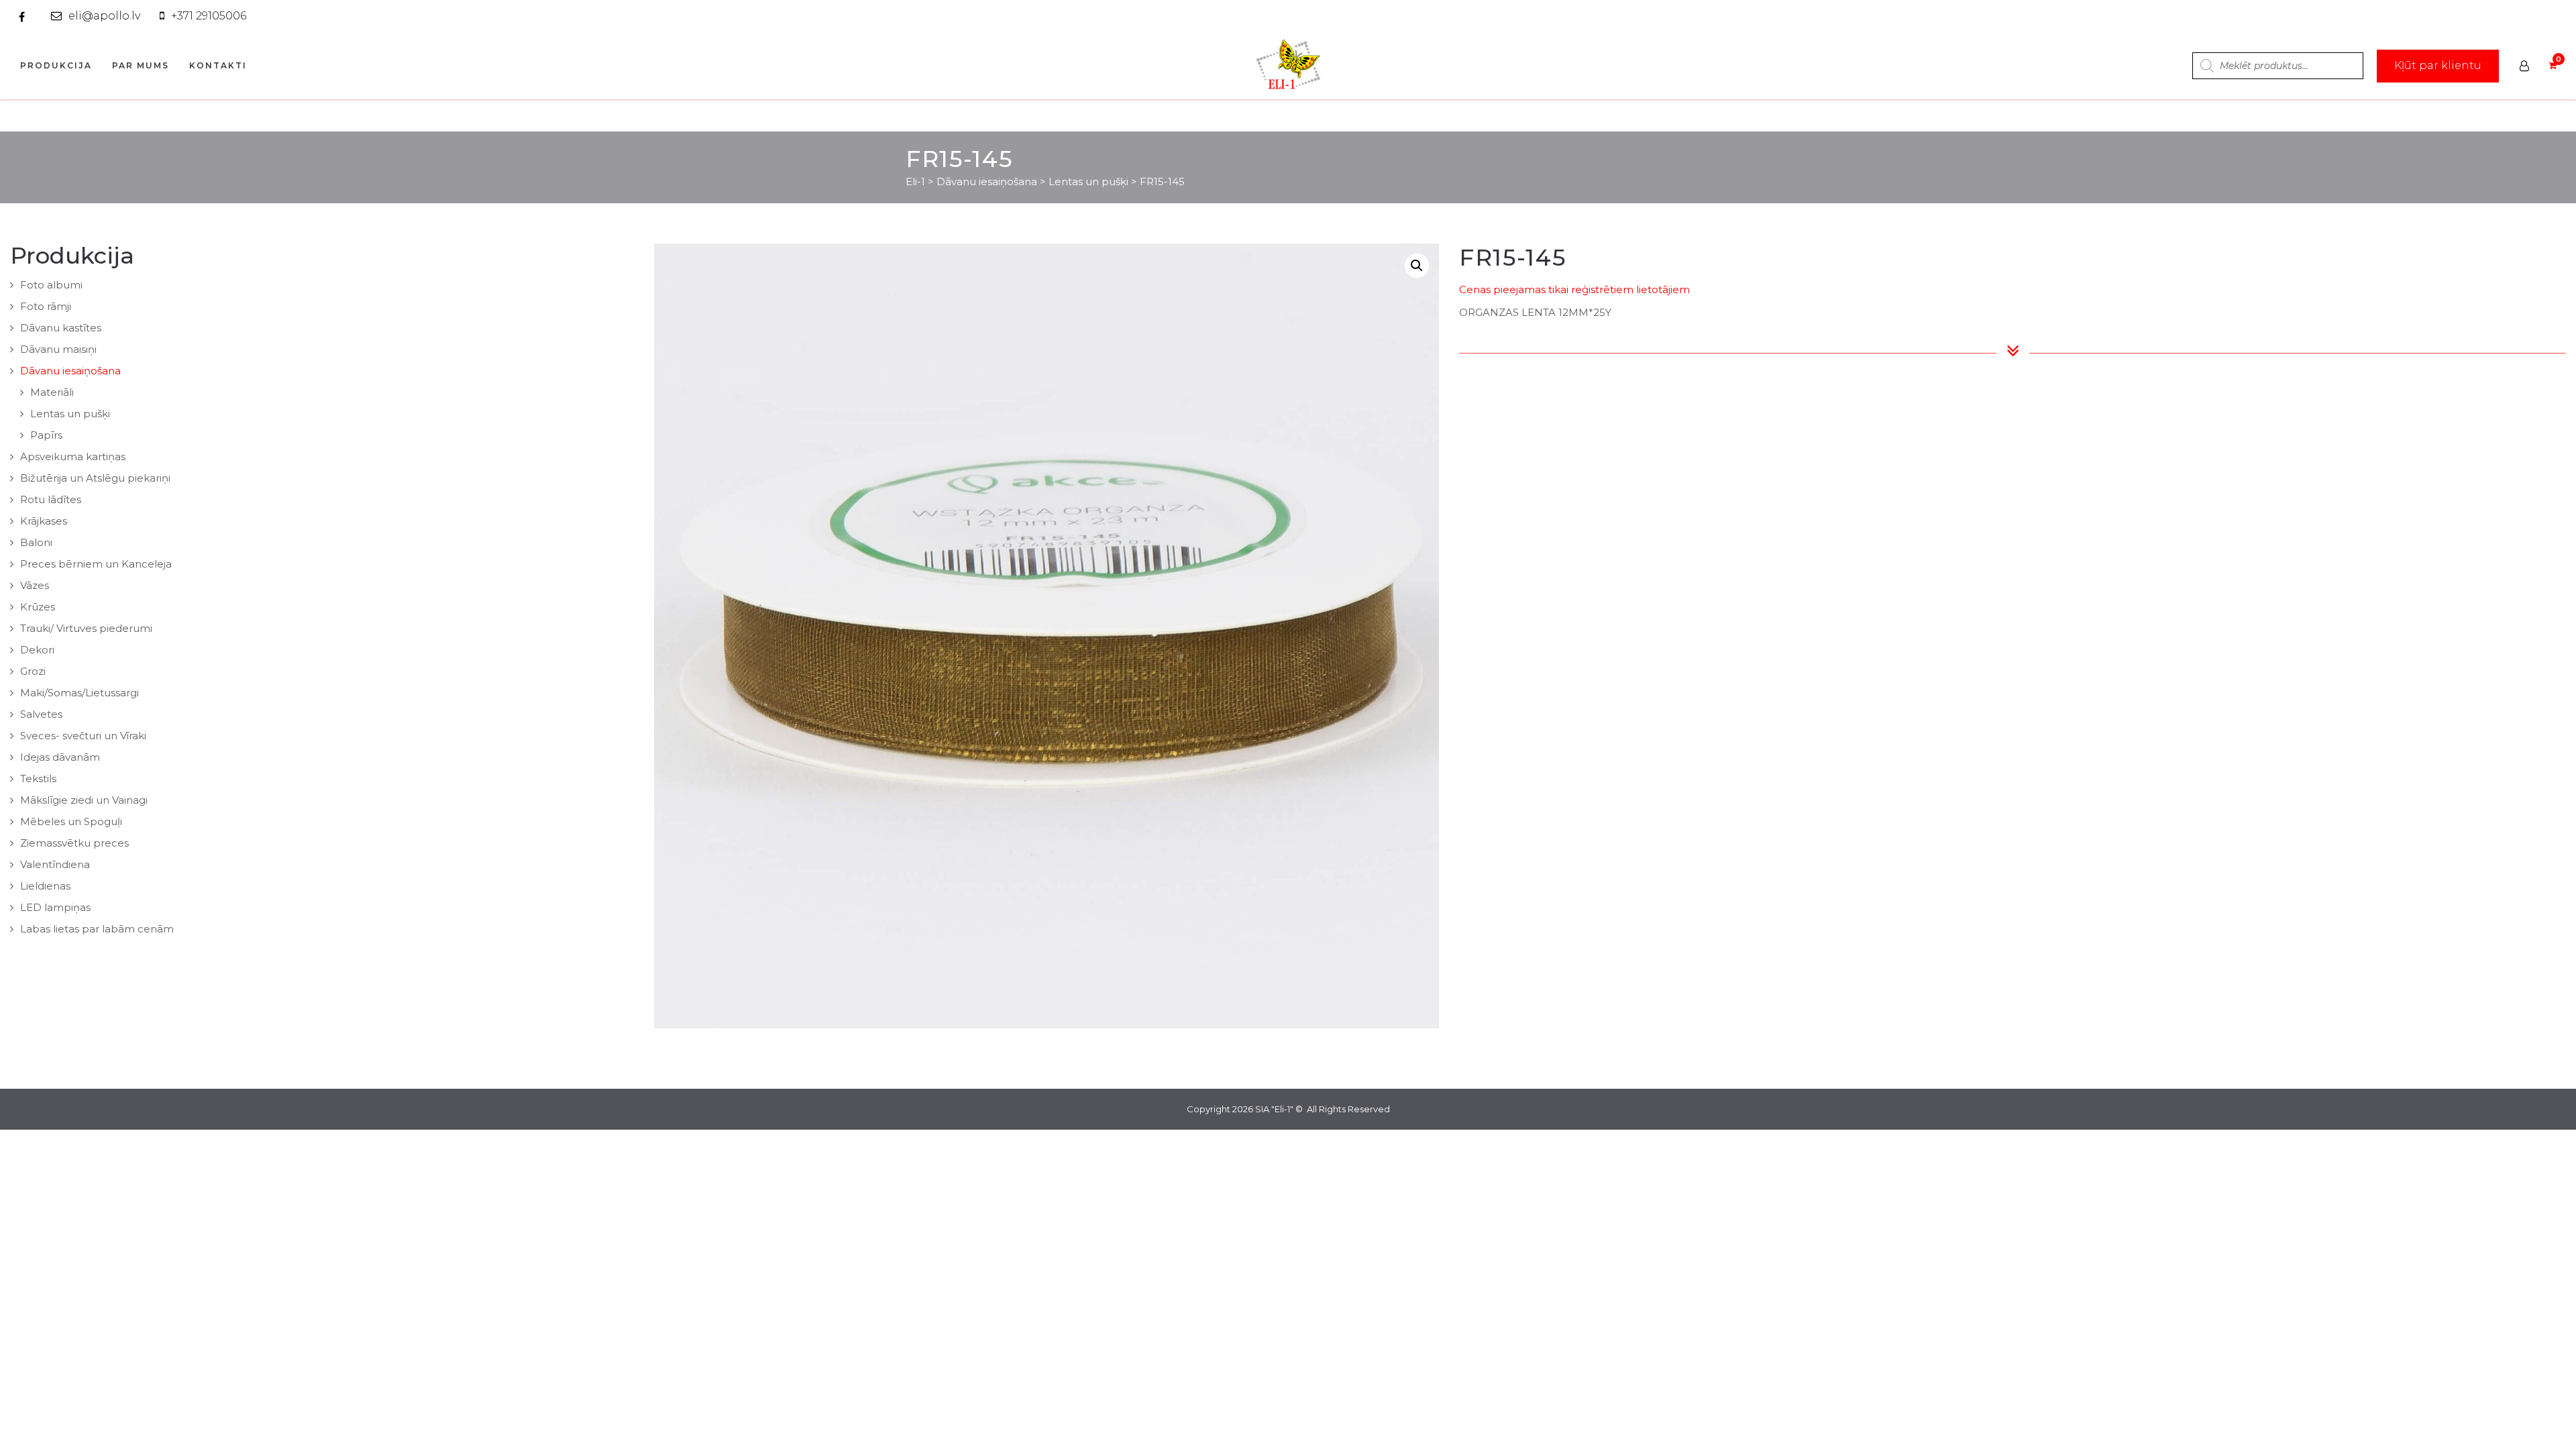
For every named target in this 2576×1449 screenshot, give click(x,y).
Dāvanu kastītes (61, 328)
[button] (1417, 266)
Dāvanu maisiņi (58, 349)
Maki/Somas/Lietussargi (79, 693)
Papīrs (46, 435)
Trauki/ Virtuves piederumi (86, 628)
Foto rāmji (46, 306)
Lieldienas (45, 886)
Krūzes (38, 607)
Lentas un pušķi (70, 414)
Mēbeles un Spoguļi (71, 821)
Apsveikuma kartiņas (73, 457)
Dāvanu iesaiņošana (70, 371)
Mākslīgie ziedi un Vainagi (84, 800)
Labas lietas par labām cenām (97, 929)
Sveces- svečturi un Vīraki (83, 736)
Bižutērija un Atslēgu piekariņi (95, 478)
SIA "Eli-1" (1274, 1109)
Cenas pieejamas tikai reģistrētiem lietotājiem (1574, 289)
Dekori (37, 650)
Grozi (33, 671)
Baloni (36, 542)
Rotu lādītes (51, 499)
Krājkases (44, 521)
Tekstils (38, 779)
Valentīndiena (55, 864)
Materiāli (52, 392)
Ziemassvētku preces (74, 843)
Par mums (141, 65)
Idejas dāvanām (60, 757)
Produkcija (56, 65)
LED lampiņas (55, 907)
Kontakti (218, 65)
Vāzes (35, 585)
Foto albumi (51, 285)
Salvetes (41, 714)
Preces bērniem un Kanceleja (96, 564)
